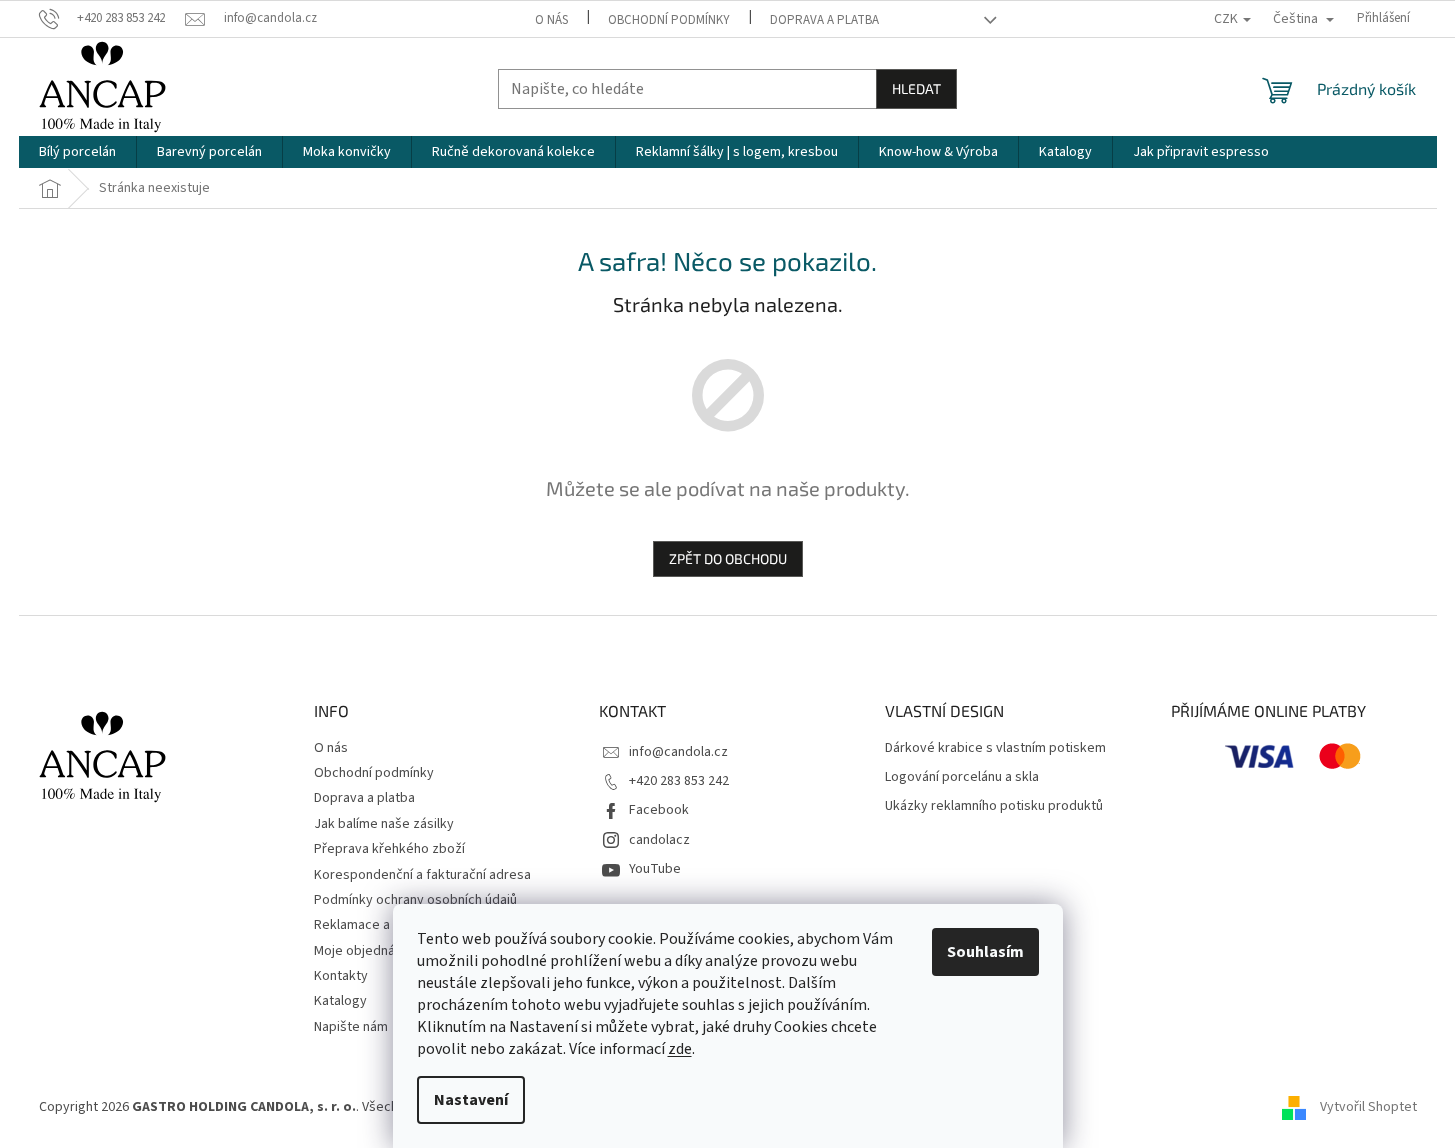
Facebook (659, 810)
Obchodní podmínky (669, 20)
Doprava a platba (824, 20)
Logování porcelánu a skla (962, 777)
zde (680, 1049)
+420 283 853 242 (679, 781)
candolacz (659, 840)
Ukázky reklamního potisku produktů (994, 806)
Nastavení (471, 1100)
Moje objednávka (365, 951)
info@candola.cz (678, 752)
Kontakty (341, 976)
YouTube (655, 869)
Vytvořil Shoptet (1368, 1107)
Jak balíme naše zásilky (384, 824)
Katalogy (340, 1001)
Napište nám (351, 1027)
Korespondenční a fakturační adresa (422, 875)
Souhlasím (985, 952)
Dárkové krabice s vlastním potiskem (995, 748)
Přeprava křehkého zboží (389, 849)
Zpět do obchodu (728, 558)
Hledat (916, 88)
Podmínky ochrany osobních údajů (415, 900)
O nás (551, 20)
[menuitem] (77, 152)
